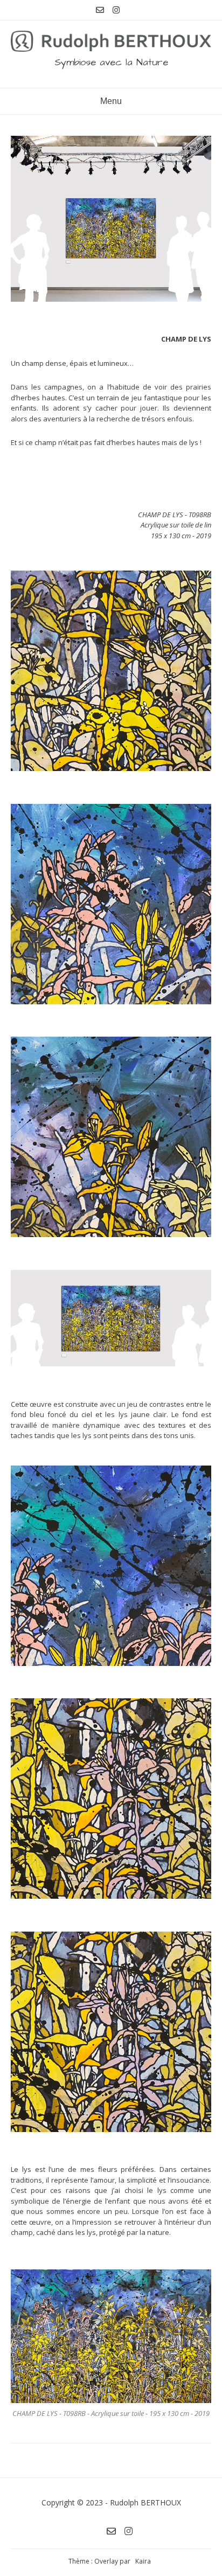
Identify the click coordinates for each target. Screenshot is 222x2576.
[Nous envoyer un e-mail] (100, 10)
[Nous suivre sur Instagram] (116, 10)
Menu (111, 101)
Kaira (143, 2561)
